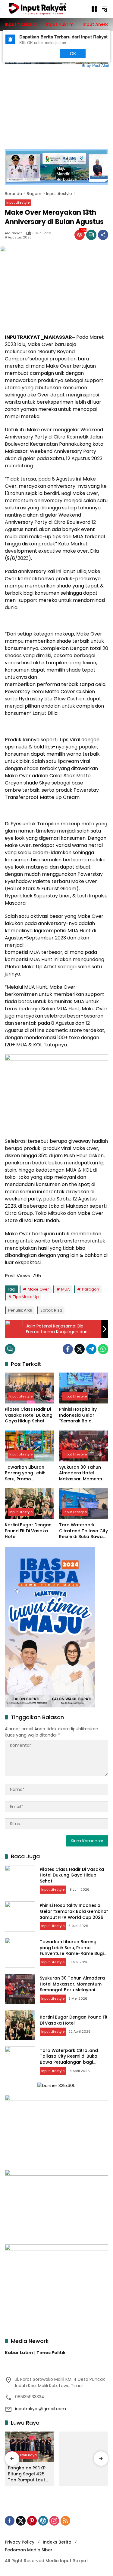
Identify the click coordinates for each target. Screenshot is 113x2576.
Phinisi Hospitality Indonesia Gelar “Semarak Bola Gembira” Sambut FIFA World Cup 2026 (84, 1415)
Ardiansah (14, 233)
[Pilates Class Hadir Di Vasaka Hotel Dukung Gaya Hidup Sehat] (30, 1388)
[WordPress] (43, 2521)
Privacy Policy (20, 2542)
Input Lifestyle (18, 202)
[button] (105, 9)
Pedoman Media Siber (29, 2550)
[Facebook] (68, 1349)
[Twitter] (80, 1349)
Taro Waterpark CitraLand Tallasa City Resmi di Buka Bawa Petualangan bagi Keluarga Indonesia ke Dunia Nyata (83, 1531)
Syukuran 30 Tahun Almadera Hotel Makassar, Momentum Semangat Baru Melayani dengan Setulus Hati (83, 1473)
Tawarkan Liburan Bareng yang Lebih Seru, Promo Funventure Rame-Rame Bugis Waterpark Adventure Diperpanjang (29, 1473)
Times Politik (51, 2353)
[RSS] (65, 2521)
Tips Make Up (26, 1297)
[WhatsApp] (103, 1349)
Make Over (38, 1289)
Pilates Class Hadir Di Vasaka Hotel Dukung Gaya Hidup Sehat (29, 1415)
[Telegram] (91, 1349)
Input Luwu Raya (23, 2455)
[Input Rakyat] (45, 9)
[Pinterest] (32, 2521)
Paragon (91, 1289)
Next (43, 53)
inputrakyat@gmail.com (41, 2409)
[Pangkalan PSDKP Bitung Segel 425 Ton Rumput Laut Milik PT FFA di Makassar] (30, 2447)
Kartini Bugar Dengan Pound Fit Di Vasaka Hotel (28, 1531)
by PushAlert (98, 65)
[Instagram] (54, 2521)
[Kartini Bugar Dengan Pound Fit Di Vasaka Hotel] (30, 1504)
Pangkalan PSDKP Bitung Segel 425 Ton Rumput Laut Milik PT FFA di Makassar (27, 2474)
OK (73, 53)
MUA (66, 1289)
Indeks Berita (57, 2542)
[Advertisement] (56, 103)
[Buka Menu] (94, 9)
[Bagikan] (103, 235)
